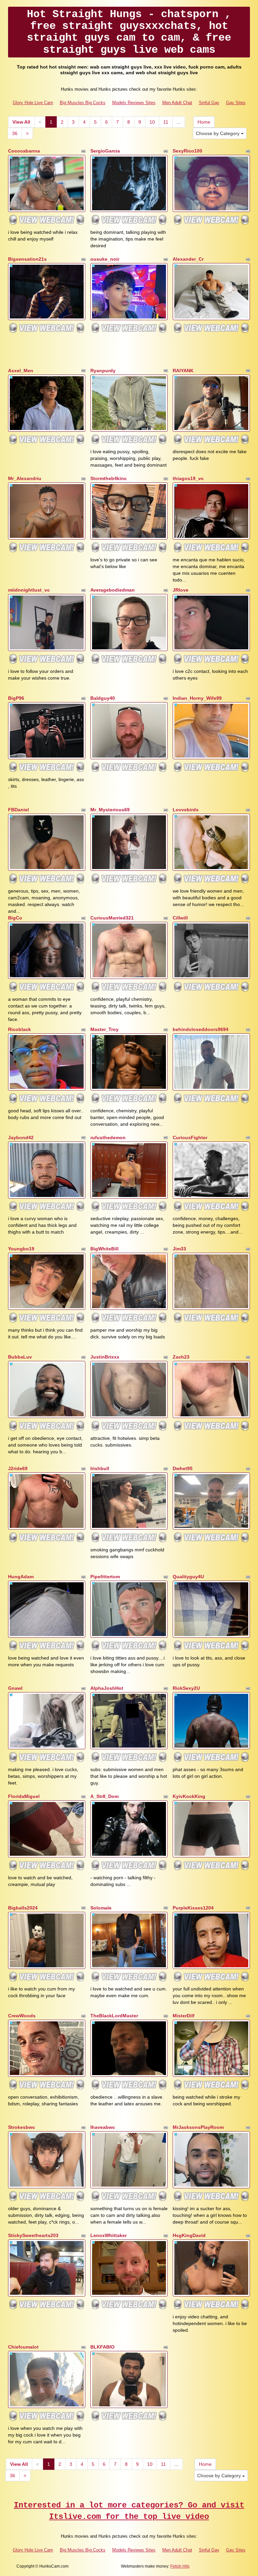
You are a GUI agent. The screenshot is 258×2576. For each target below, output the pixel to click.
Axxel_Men (21, 371)
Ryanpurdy (103, 371)
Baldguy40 (103, 698)
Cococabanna (24, 151)
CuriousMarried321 (112, 918)
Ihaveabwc (103, 2127)
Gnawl (15, 1688)
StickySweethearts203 (33, 2235)
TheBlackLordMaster (114, 2016)
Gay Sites (236, 103)
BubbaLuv (20, 1357)
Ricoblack (19, 1029)
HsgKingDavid (189, 2235)
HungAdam (21, 1577)
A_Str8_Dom (104, 1796)
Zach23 (181, 1357)
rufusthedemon (108, 1137)
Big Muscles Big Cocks (83, 103)
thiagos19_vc (188, 478)
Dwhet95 (183, 1468)
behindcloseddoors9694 (201, 1029)
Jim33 (179, 1249)
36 (15, 133)
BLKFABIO (102, 2347)
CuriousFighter (190, 1137)
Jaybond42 (21, 1137)
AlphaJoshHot (107, 1688)
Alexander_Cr (188, 259)
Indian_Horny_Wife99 (197, 698)
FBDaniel (18, 810)
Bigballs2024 (23, 1908)
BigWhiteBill (104, 1249)
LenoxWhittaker (109, 2235)
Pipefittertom (105, 1577)
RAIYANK (183, 371)
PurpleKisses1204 (193, 1908)
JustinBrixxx (105, 1357)
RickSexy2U (186, 1688)
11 (166, 122)
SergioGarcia (105, 151)
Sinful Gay (209, 103)
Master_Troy (104, 1029)
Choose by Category (218, 133)
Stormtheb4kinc (109, 478)
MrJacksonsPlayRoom (198, 2127)
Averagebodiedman (113, 590)
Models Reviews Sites (134, 103)
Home (204, 122)
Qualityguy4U (188, 1577)
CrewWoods (22, 2016)
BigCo (15, 918)
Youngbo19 (21, 1249)
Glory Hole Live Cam (33, 103)
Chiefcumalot (23, 2347)
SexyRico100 (187, 151)
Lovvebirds (186, 810)
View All (21, 122)
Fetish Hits (180, 2566)
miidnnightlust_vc (29, 590)
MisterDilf (184, 2016)
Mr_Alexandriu (25, 478)
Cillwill (180, 918)
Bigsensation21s (27, 259)
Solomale (101, 1908)
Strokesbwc (21, 2127)
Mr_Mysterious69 (110, 810)
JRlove (181, 590)
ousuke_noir (105, 259)
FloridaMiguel (24, 1796)
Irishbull (100, 1468)
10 (152, 122)
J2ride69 (18, 1468)
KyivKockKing (189, 1796)
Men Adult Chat (177, 103)
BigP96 (16, 698)
